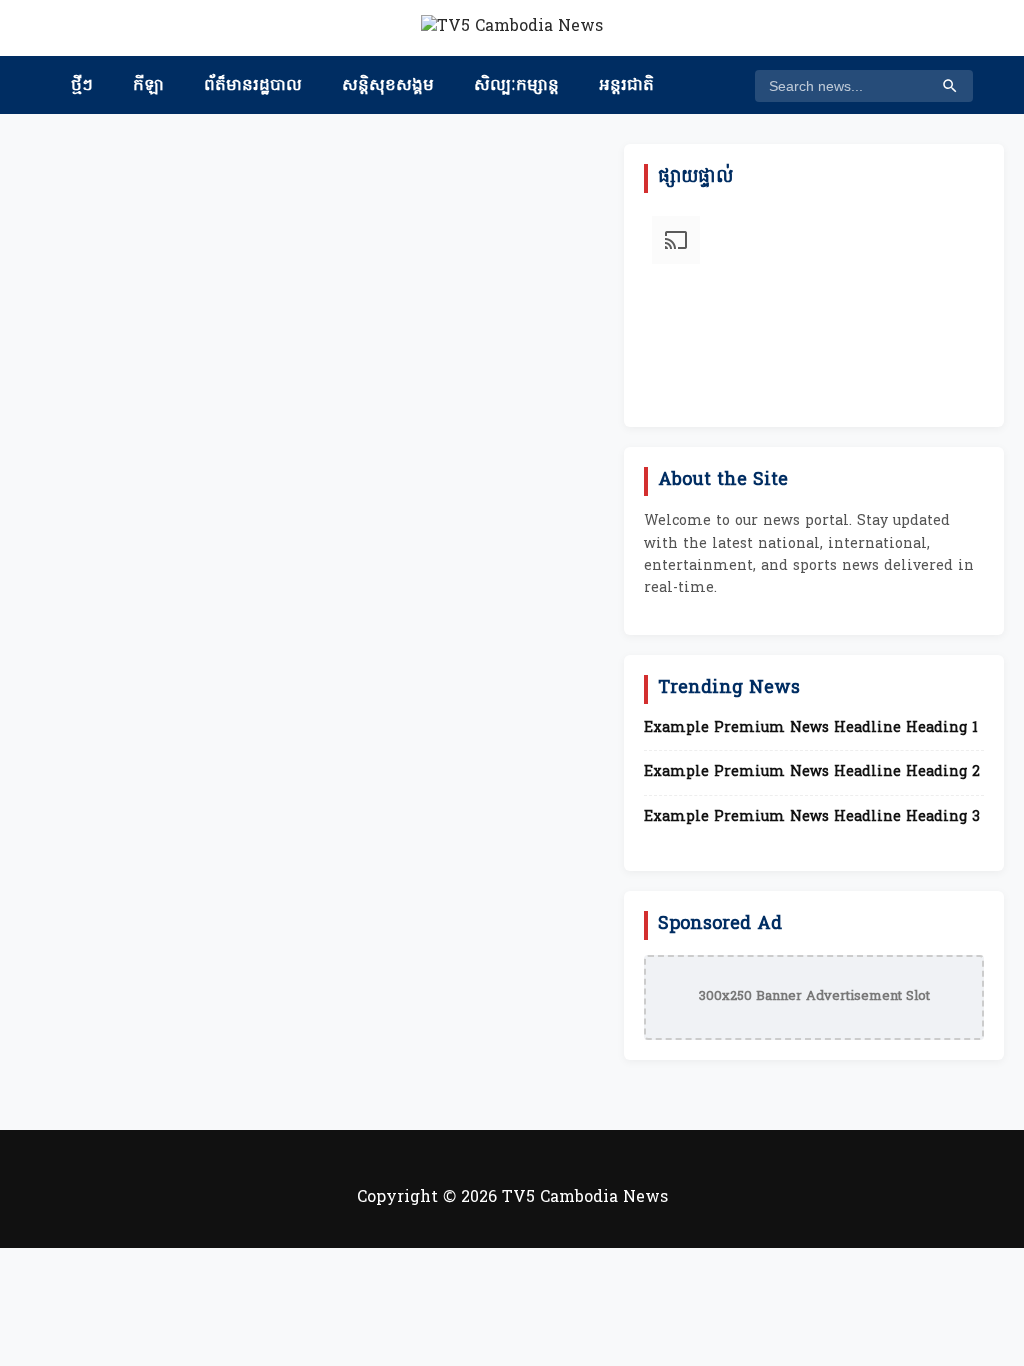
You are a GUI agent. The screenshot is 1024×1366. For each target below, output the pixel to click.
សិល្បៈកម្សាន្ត (516, 86)
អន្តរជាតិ (626, 86)
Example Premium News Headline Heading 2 (812, 773)
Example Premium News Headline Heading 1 (811, 729)
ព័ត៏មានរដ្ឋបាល (253, 86)
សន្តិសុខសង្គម (388, 86)
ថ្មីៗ (82, 86)
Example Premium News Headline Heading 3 (812, 818)
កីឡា (148, 86)
